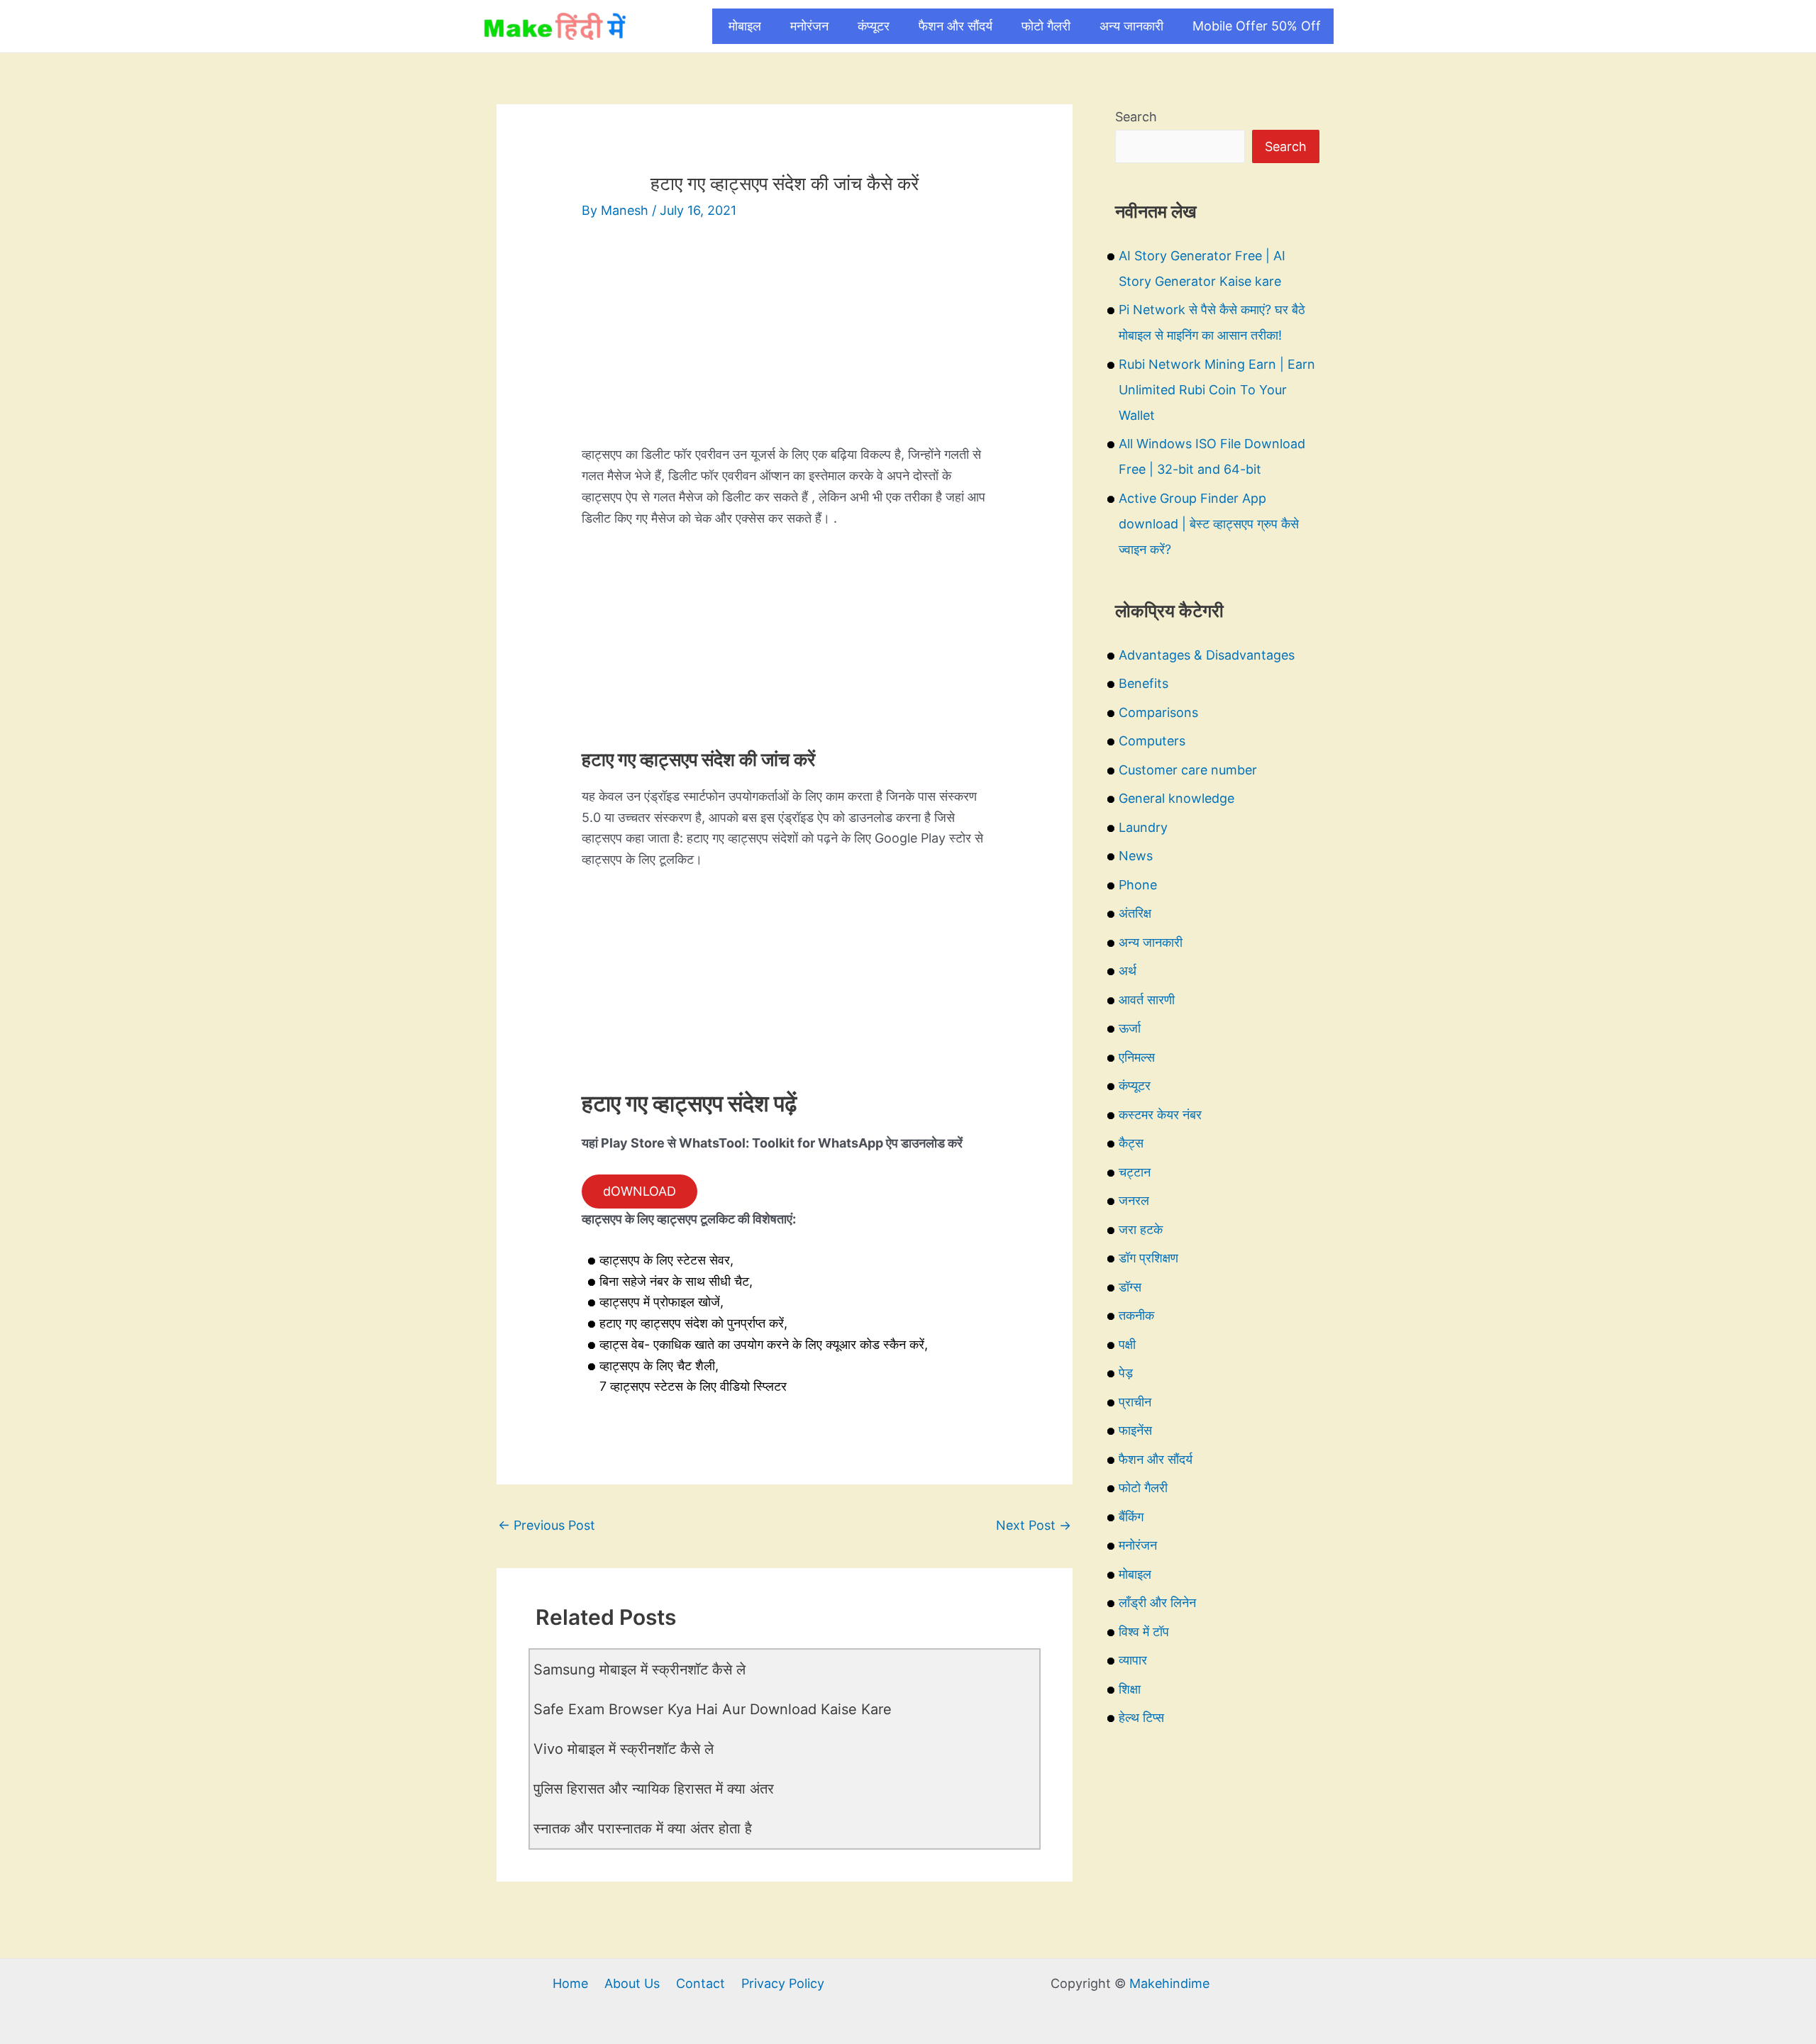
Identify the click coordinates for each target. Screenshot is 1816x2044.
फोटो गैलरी (1046, 26)
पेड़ (1126, 1373)
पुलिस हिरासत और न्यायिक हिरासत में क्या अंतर (654, 1789)
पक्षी (1127, 1344)
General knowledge (1176, 798)
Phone (1138, 885)
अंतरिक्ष (1135, 913)
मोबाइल (745, 26)
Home (570, 1983)
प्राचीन (1135, 1402)
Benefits (1144, 683)
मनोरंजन (809, 26)
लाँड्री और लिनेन (1157, 1603)
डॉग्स (1130, 1287)
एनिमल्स (1137, 1057)
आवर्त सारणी (1147, 1000)
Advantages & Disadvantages (1207, 655)
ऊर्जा (1130, 1028)
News (1136, 856)
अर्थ (1128, 971)
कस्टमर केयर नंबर (1160, 1115)
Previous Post (547, 1525)
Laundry (1143, 827)
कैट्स (1131, 1143)
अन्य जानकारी (1131, 26)
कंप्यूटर (874, 26)
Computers (1152, 741)
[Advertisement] (785, 345)
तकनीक (1136, 1315)
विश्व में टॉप (1144, 1632)
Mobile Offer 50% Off (1257, 26)
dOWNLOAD (640, 1191)
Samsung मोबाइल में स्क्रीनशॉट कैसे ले (640, 1670)
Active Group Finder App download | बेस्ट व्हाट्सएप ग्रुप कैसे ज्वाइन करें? (1209, 524)
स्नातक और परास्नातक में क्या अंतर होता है (643, 1828)
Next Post (1034, 1525)
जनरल (1134, 1200)
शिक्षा (1130, 1689)
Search (1136, 117)
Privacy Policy (783, 1983)
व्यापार (1133, 1660)
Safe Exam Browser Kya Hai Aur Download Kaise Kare (713, 1709)
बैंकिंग (1131, 1517)
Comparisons (1158, 712)
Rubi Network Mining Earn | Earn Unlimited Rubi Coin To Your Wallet (1217, 390)
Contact (701, 1983)
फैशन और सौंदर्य (956, 26)
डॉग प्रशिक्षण (1148, 1258)
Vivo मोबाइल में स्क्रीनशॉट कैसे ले (624, 1749)
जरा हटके (1141, 1229)
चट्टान (1135, 1172)
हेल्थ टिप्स (1141, 1717)
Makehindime (1169, 1983)
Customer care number (1188, 770)
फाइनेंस (1135, 1430)
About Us (632, 1983)
